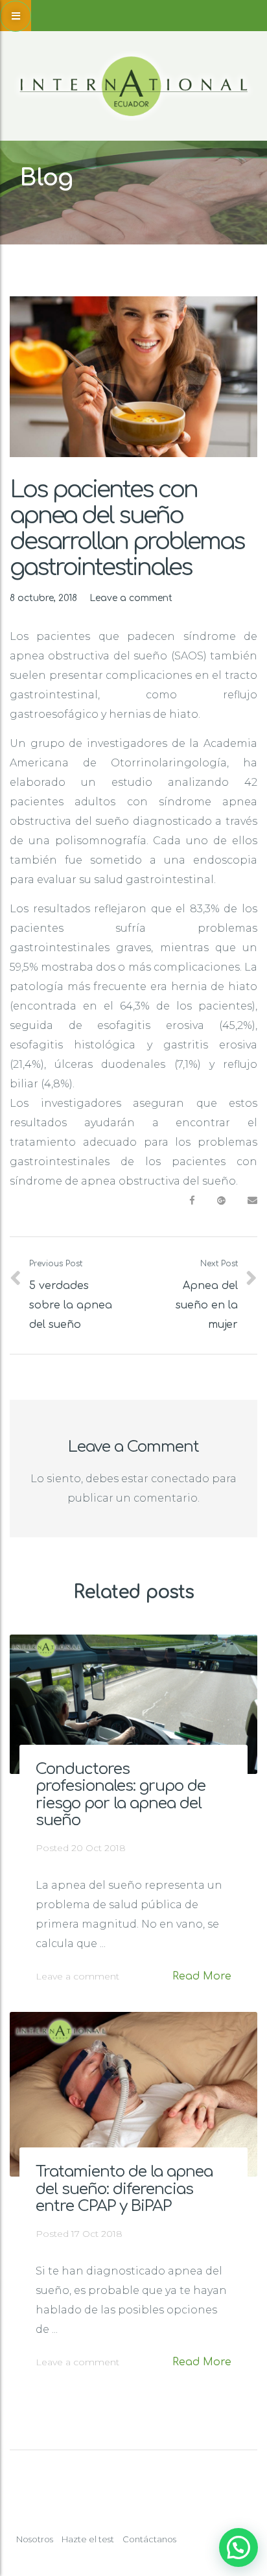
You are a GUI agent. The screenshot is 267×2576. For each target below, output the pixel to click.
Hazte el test (88, 2539)
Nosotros (35, 2539)
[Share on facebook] (192, 1201)
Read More (202, 1976)
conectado (180, 1479)
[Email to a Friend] (252, 1201)
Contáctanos (149, 2539)
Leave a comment (131, 598)
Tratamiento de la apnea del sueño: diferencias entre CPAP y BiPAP (124, 2189)
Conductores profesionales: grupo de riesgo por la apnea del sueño (121, 1795)
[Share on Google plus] (221, 1201)
